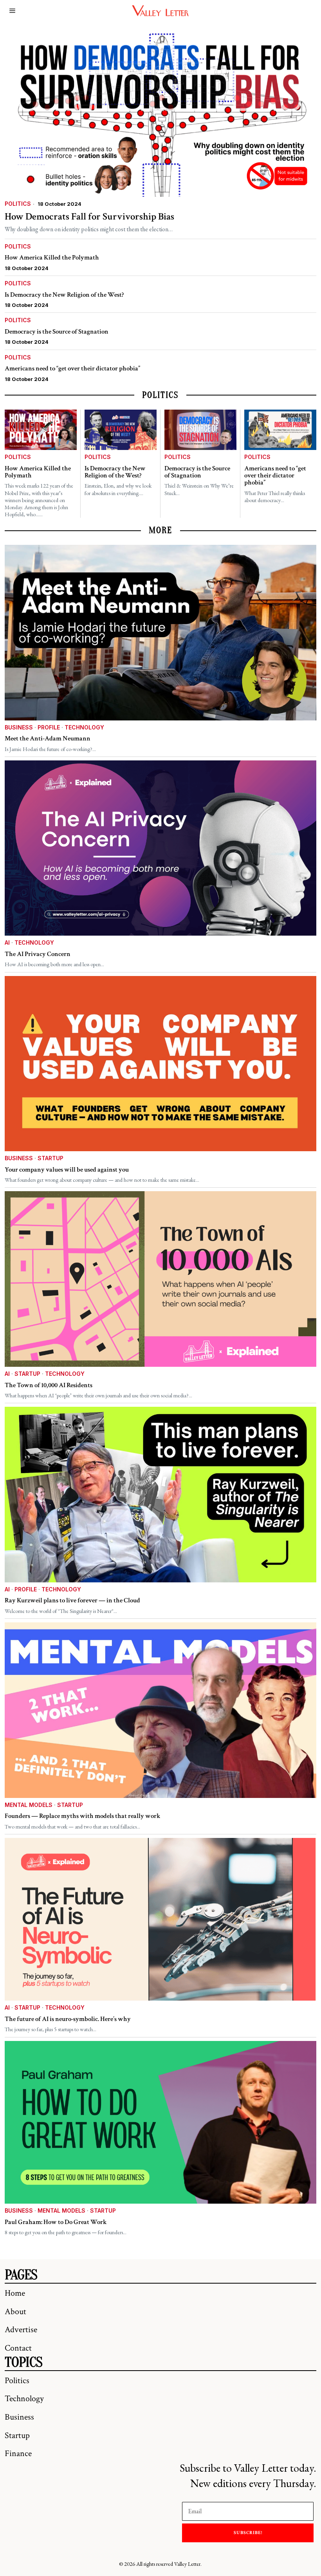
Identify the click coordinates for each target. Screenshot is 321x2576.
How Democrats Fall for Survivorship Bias (89, 217)
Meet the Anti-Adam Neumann (48, 738)
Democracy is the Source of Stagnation (57, 332)
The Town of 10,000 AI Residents (49, 1385)
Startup (50, 1158)
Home (15, 2293)
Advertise (21, 2330)
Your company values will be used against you (67, 1170)
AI (7, 942)
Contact (18, 2348)
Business (19, 727)
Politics (18, 204)
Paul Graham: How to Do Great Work (56, 2222)
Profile (49, 727)
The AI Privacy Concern (38, 954)
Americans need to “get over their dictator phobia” (72, 368)
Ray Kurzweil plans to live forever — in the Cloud (72, 1600)
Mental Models (29, 1805)
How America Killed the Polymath (52, 258)
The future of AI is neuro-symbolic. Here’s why (68, 2019)
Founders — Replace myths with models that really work (83, 1816)
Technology (84, 727)
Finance (18, 2454)
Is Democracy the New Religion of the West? (64, 295)
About (15, 2312)
